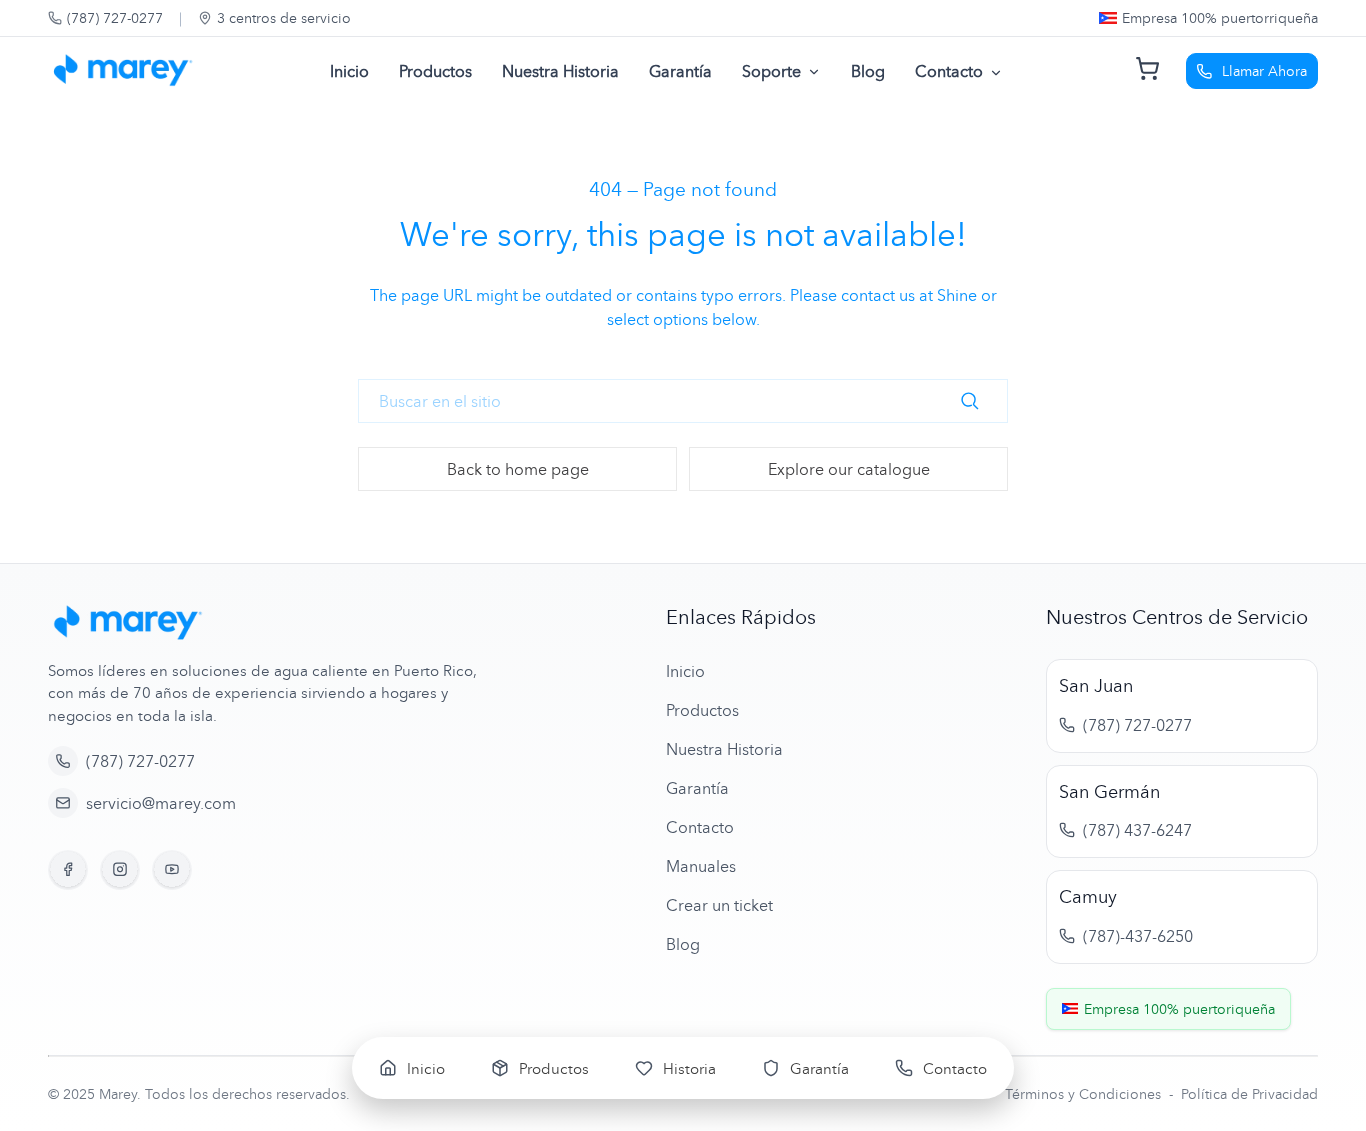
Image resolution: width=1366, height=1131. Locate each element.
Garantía (680, 71)
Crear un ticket (719, 905)
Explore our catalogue (849, 469)
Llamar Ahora (1264, 70)
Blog (868, 71)
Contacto (949, 71)
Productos (435, 71)
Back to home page (518, 469)
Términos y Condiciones (1085, 1093)
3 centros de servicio (284, 17)
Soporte (771, 71)
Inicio (349, 71)
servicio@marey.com (161, 803)
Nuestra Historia (560, 71)
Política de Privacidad (1249, 1093)
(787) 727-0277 (115, 17)
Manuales (701, 866)
